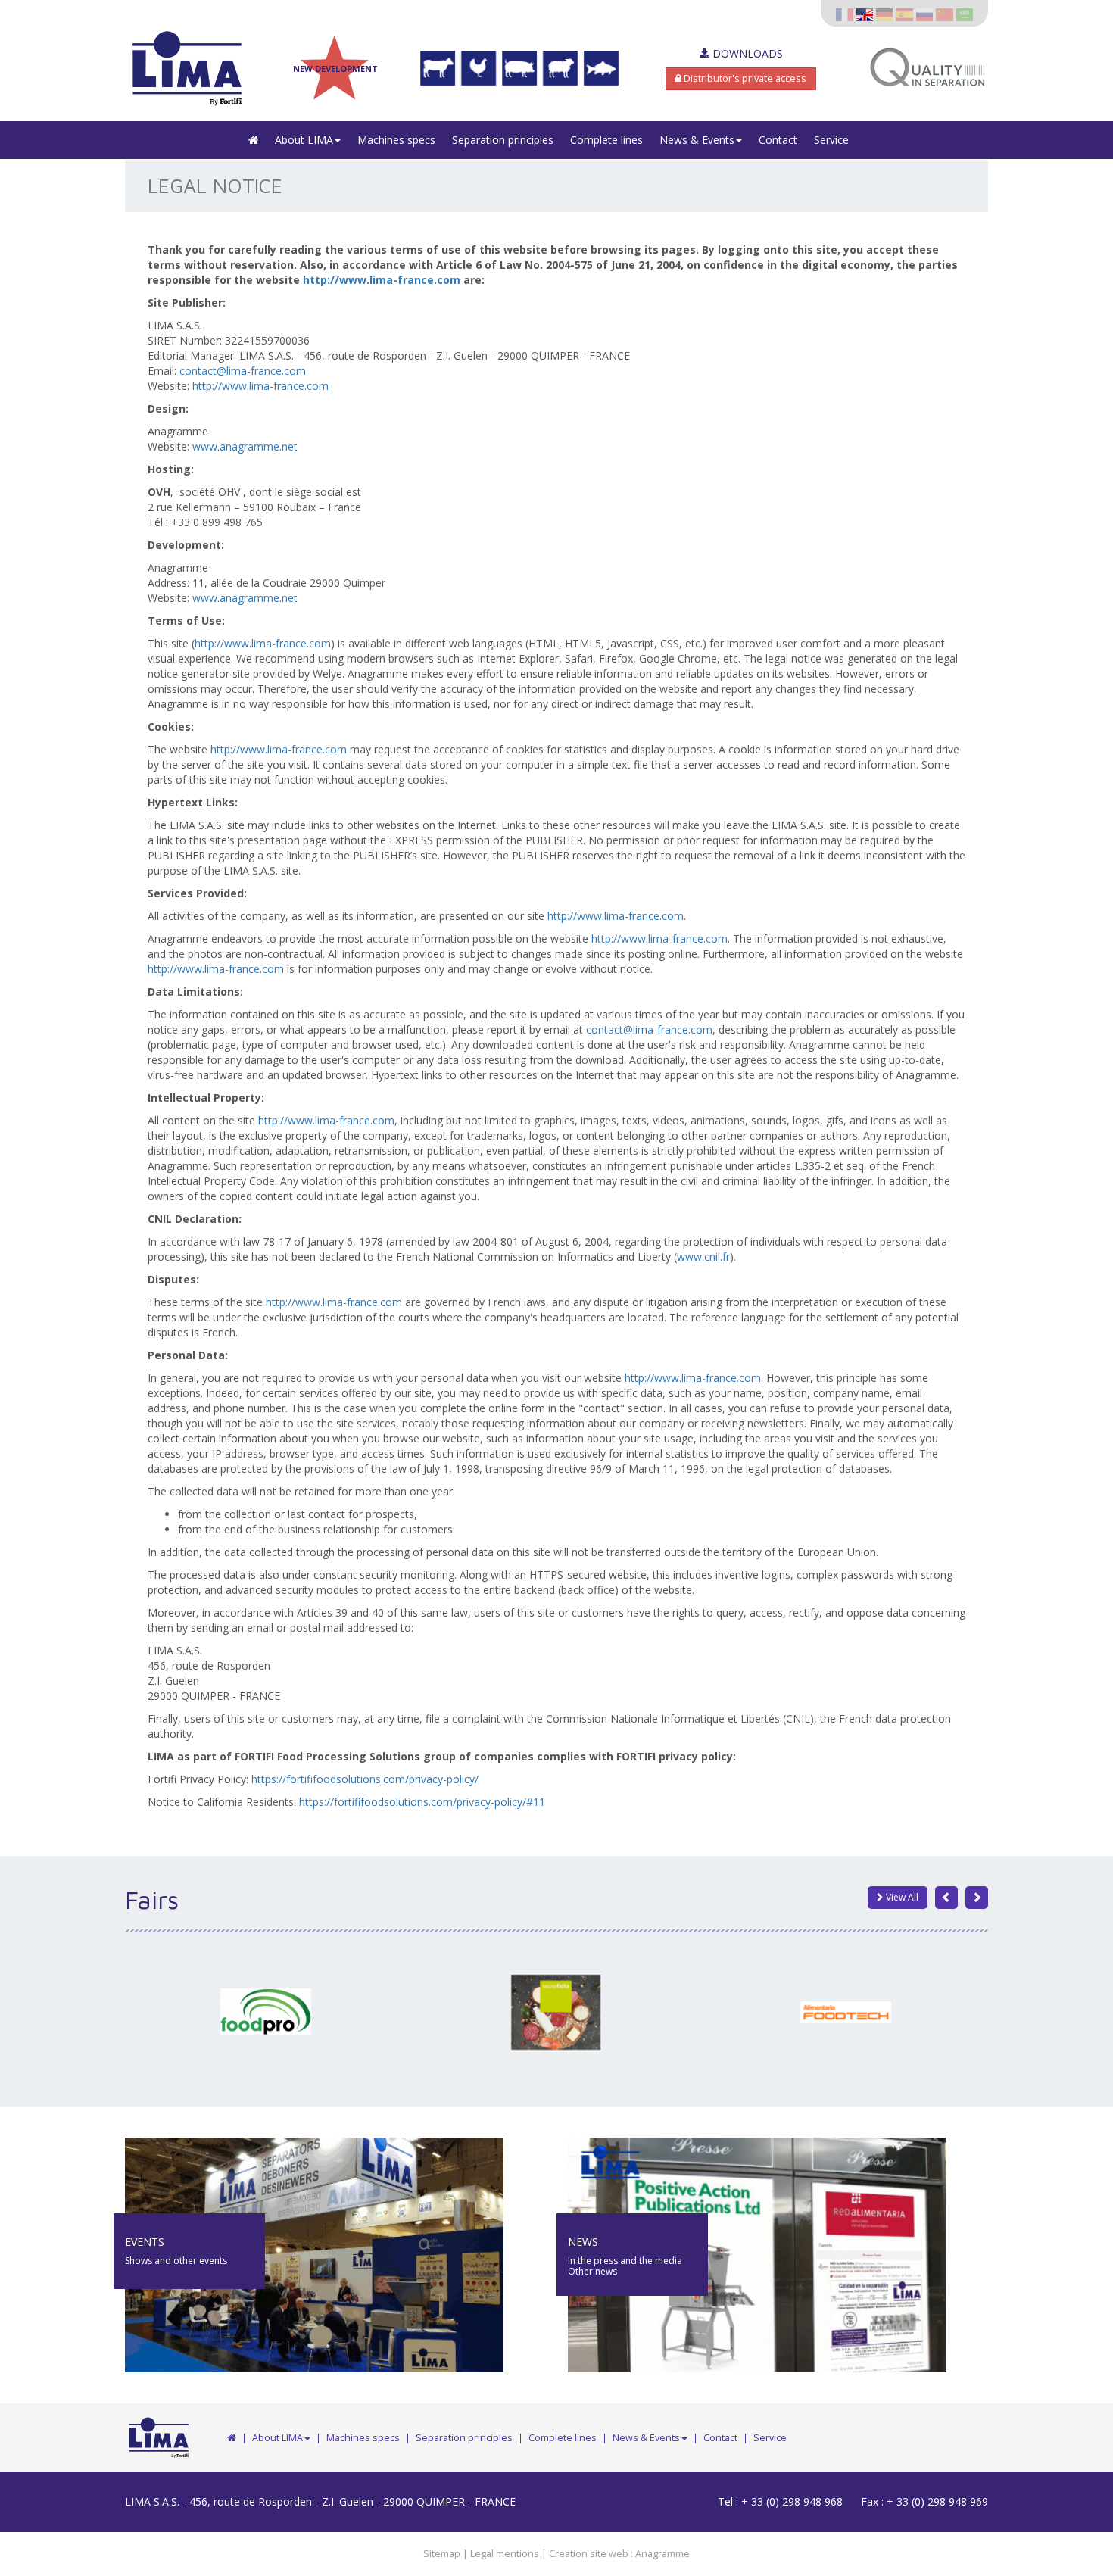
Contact (778, 140)
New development (335, 69)
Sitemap (442, 2554)
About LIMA (304, 140)
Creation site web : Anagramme (619, 2554)
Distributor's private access (744, 78)
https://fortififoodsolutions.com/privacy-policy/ (365, 1779)
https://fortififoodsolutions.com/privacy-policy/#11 (422, 1802)
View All (901, 1897)
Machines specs (396, 140)
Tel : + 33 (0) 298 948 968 (780, 2501)
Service (831, 140)
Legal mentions (505, 2554)
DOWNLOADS (746, 53)
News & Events (697, 140)
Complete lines (606, 140)
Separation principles (503, 140)
